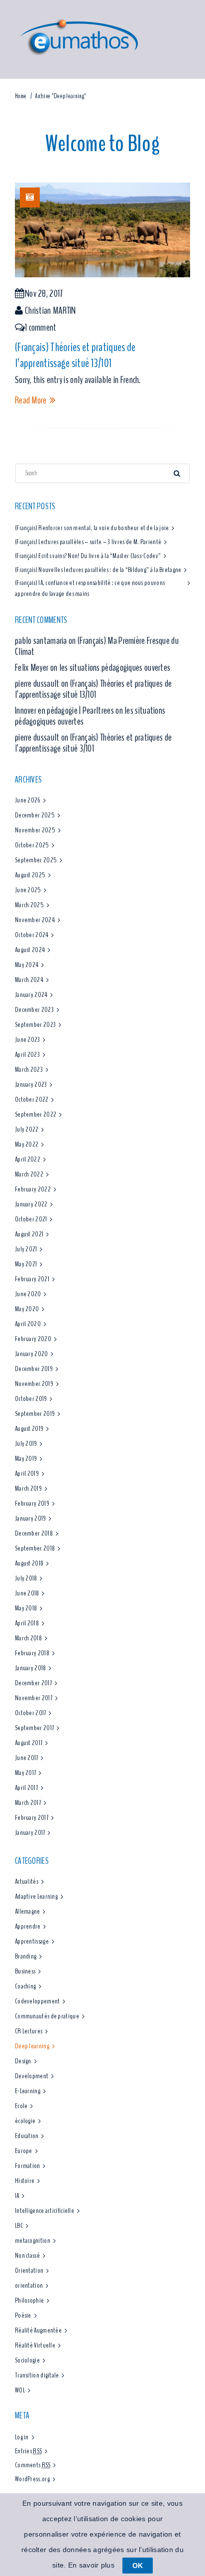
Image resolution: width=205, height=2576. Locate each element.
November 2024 (35, 920)
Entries (28, 2451)
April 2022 (28, 1159)
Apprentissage (32, 1941)
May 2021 (26, 1264)
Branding (26, 1956)
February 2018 (32, 1653)
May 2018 (26, 1608)
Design (23, 2061)
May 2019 (26, 1459)
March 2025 (29, 905)
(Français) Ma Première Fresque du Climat (97, 646)
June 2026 (28, 800)
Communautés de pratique (47, 2016)
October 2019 (31, 1399)
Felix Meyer (32, 668)
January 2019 (31, 1518)
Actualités (27, 1882)
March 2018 (28, 1638)
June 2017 (27, 1758)
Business (25, 1971)
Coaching (25, 1986)
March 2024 (29, 980)
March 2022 (29, 1174)
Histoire (25, 2181)
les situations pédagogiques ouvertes (115, 668)
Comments (33, 2465)
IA (17, 2196)
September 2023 (35, 1025)
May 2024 (27, 965)
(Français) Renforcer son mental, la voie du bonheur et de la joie (92, 528)
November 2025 (35, 830)
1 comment (41, 327)
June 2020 (28, 1294)
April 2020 (28, 1324)
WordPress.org (32, 2479)
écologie (25, 2121)
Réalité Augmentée (38, 2330)
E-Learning (28, 2091)
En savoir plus (91, 2565)
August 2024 (30, 950)
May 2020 (27, 1309)
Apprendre (28, 1926)
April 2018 (27, 1623)
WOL (20, 2390)
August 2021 (29, 1234)
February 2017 (32, 1818)
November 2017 (34, 1698)
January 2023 (31, 1085)
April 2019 (27, 1474)
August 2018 (29, 1563)
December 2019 (34, 1369)
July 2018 (26, 1578)
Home (21, 96)
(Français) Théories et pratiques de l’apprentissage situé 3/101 (93, 743)
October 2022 (32, 1099)
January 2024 (31, 995)
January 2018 (31, 1668)
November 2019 (34, 1384)
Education (27, 2136)
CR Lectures (29, 2031)
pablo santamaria (41, 641)
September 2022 (36, 1114)
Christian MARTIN (51, 310)
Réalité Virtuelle (35, 2345)
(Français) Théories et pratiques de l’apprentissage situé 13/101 (75, 355)
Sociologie (27, 2360)
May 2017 (25, 1773)
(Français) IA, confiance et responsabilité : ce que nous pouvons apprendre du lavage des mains (90, 588)
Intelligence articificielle (45, 2211)
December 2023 (34, 1010)
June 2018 (27, 1593)
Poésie (23, 2315)
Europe (24, 2151)
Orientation (29, 2271)
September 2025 (36, 860)
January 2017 (30, 1833)
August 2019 (29, 1429)
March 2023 (29, 1070)
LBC (19, 2226)
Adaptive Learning (36, 1896)
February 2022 (33, 1189)
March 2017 (28, 1803)
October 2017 (31, 1713)
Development (32, 2076)
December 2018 (34, 1533)
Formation (28, 2166)
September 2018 (35, 1548)
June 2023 (28, 1040)
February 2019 (32, 1503)
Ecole (21, 2106)
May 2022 (27, 1144)
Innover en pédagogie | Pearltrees (64, 710)
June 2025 (28, 890)
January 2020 (32, 1354)
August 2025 (30, 875)
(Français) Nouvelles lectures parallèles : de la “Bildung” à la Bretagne (98, 570)
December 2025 (35, 815)
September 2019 (35, 1414)
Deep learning (32, 2046)
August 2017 (29, 1743)
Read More (31, 400)
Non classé (27, 2256)
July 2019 (26, 1444)
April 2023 (27, 1055)
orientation (29, 2285)
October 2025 (32, 845)
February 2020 (33, 1339)
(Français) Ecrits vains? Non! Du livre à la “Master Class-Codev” (88, 556)
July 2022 (27, 1129)
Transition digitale (37, 2375)
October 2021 (31, 1219)
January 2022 (31, 1204)
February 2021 (32, 1279)
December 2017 (33, 1683)
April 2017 (26, 1788)
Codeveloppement (38, 2001)
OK (138, 2566)
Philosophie (29, 2300)
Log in (22, 2437)
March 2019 (28, 1488)
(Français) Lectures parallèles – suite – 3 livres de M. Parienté (88, 542)
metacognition (33, 2241)
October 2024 (32, 935)
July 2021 (26, 1249)
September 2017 (34, 1728)
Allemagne (28, 1911)
